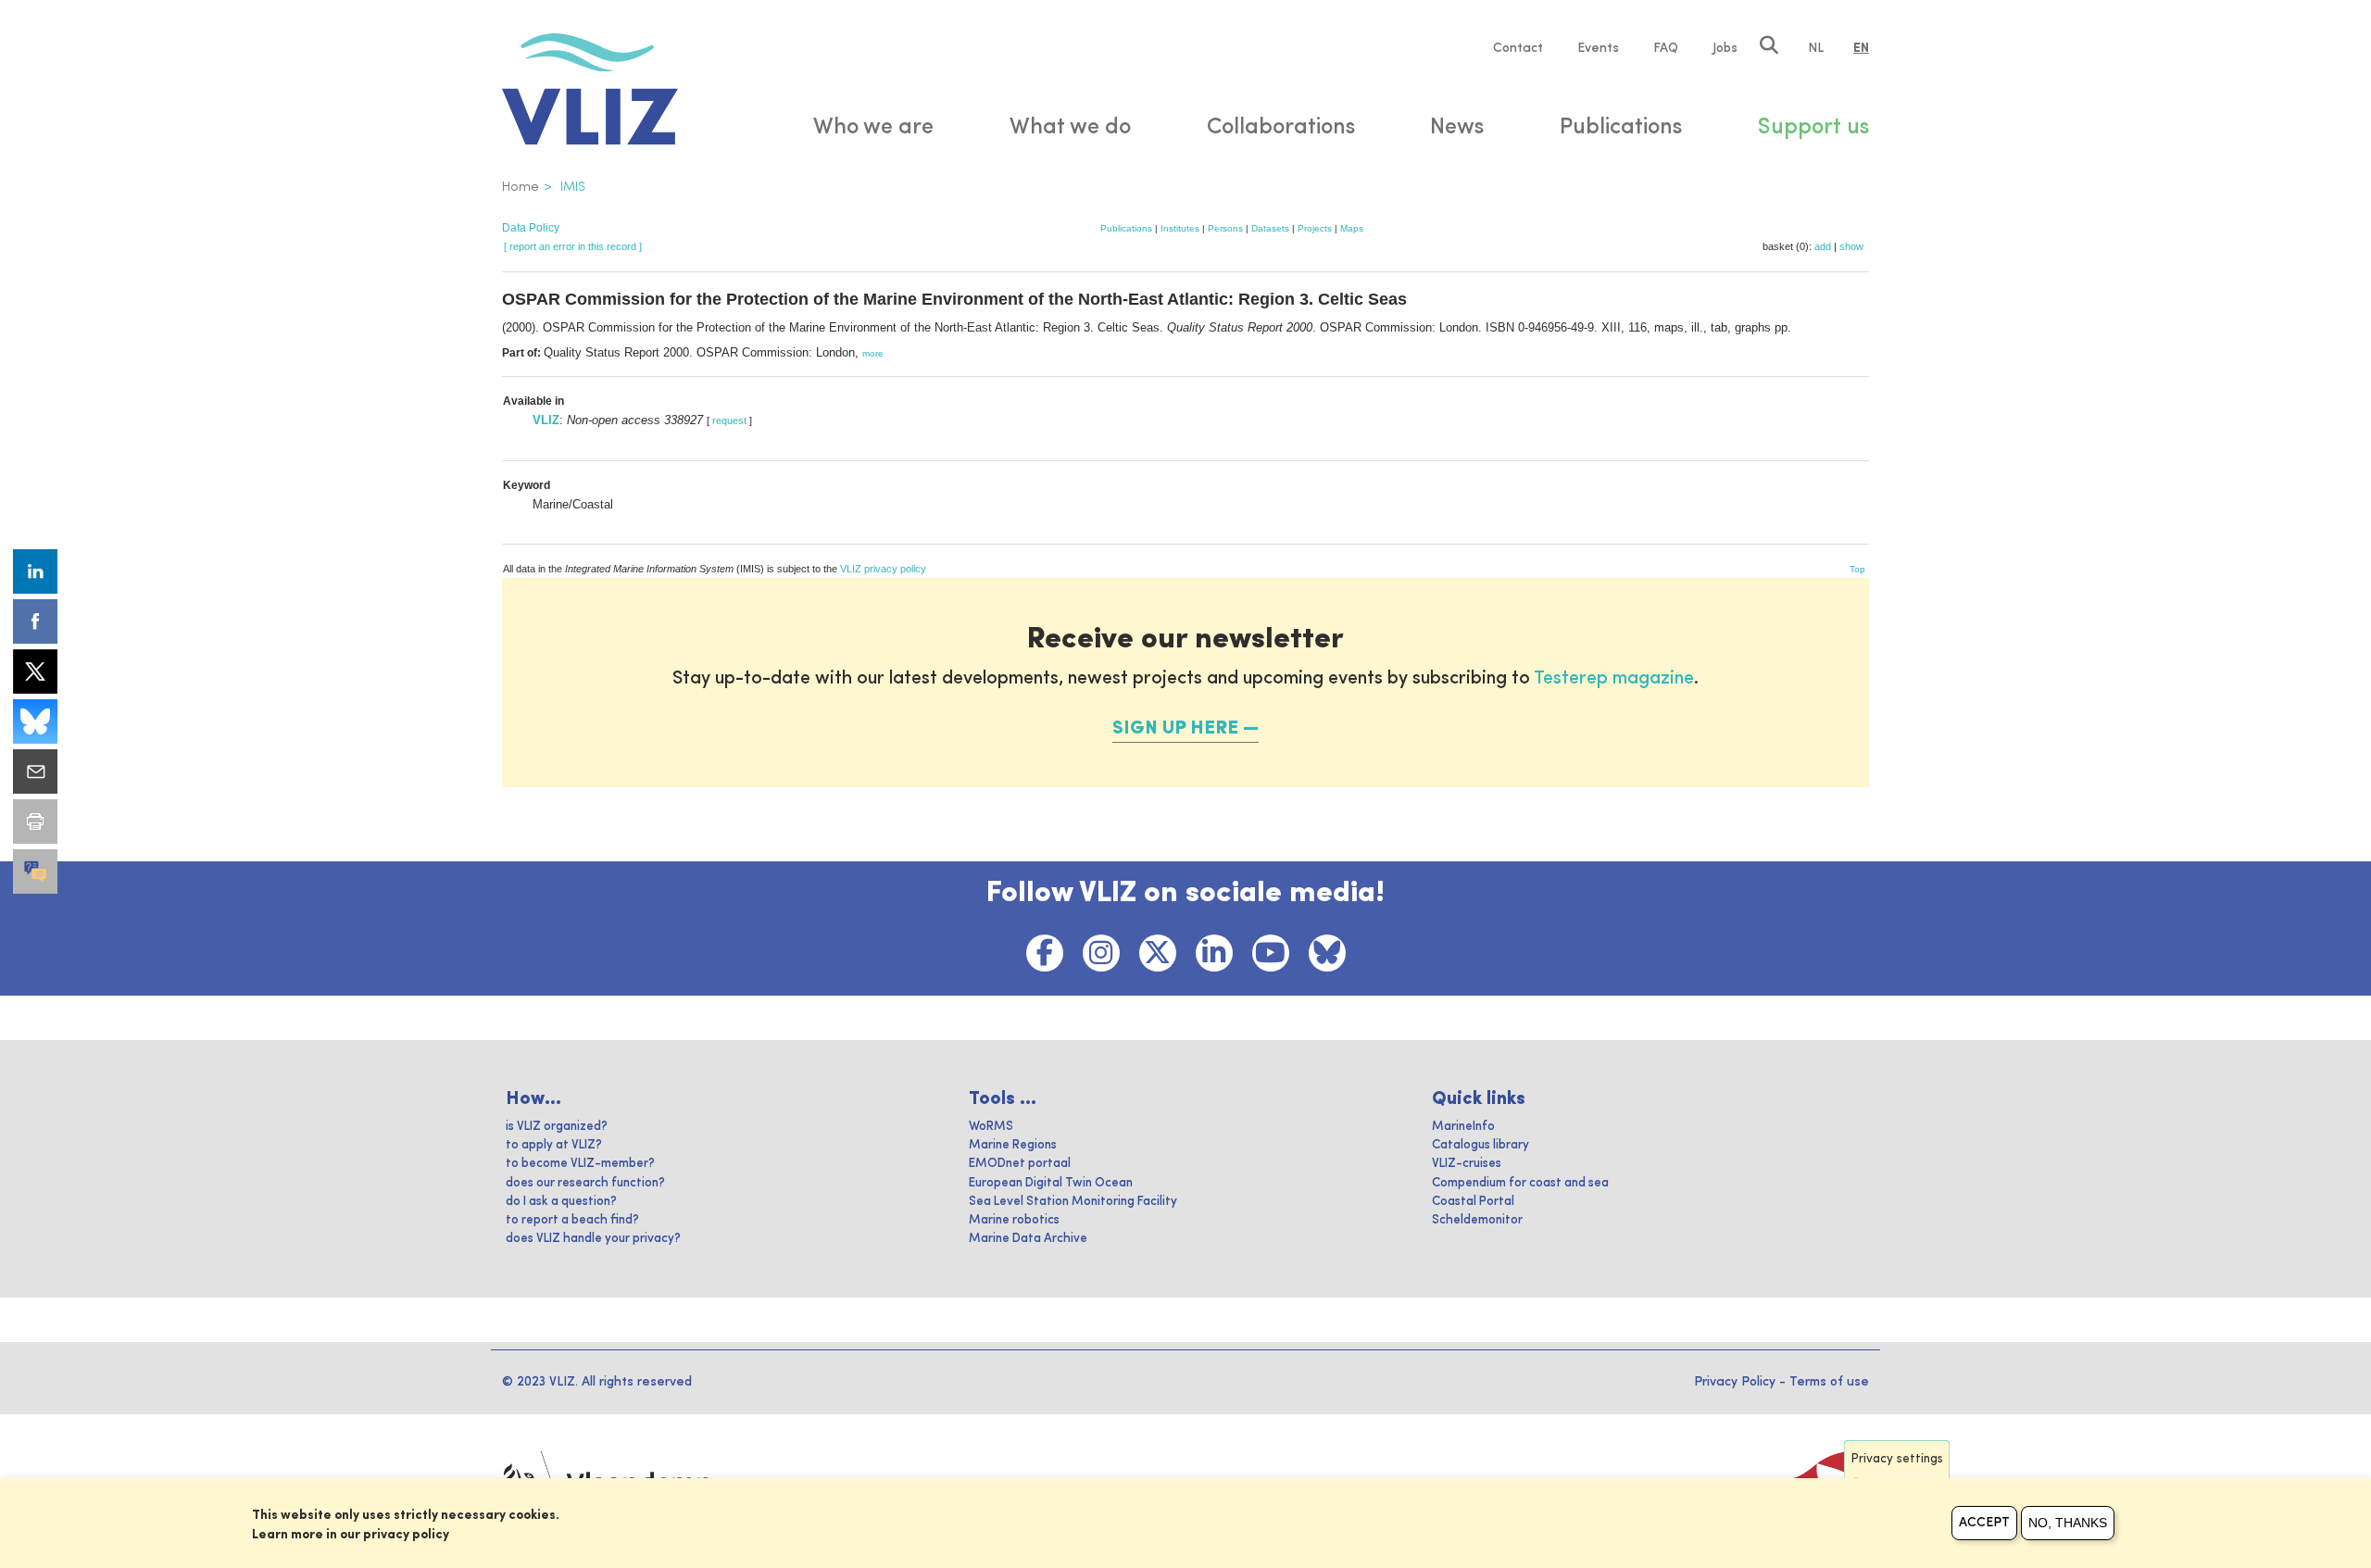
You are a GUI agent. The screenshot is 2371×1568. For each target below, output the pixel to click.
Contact (1518, 48)
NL (1816, 48)
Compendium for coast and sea (1520, 1183)
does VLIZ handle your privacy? (593, 1239)
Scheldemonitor (1477, 1220)
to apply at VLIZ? (554, 1145)
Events (1598, 48)
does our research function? (585, 1183)
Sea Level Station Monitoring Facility (1073, 1202)
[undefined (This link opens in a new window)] (35, 872)
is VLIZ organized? (557, 1127)
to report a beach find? (572, 1220)
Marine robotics (1014, 1220)
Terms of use (1829, 1382)
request (729, 420)
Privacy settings (1897, 1459)
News (1457, 128)
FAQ (1666, 48)
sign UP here (1175, 729)
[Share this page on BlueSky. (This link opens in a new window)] (35, 721)
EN (1861, 48)
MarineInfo (1463, 1127)
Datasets (1270, 228)
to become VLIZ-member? (580, 1164)
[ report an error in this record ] (573, 246)
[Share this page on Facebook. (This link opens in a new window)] (35, 621)
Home (521, 187)
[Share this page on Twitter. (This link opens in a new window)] (35, 671)
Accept (1984, 1523)
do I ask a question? (561, 1202)
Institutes (1180, 228)
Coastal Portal (1473, 1202)
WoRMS (991, 1127)
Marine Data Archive (1028, 1239)
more (873, 353)
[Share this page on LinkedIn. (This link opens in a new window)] (35, 571)
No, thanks (2068, 1523)
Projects (1315, 228)
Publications (1126, 228)
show (1851, 246)
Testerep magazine (1614, 679)
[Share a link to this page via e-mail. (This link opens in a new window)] (35, 771)
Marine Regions (1013, 1145)
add (1823, 246)
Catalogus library (1480, 1145)
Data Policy (531, 228)
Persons (1225, 228)
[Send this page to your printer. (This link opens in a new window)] (35, 822)
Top (1857, 569)
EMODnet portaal (1020, 1164)
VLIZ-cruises (1467, 1164)
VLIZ (546, 420)
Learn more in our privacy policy (351, 1535)
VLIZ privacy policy (883, 569)
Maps (1352, 228)
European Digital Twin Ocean (1051, 1183)
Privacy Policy (1735, 1382)
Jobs (1725, 48)
